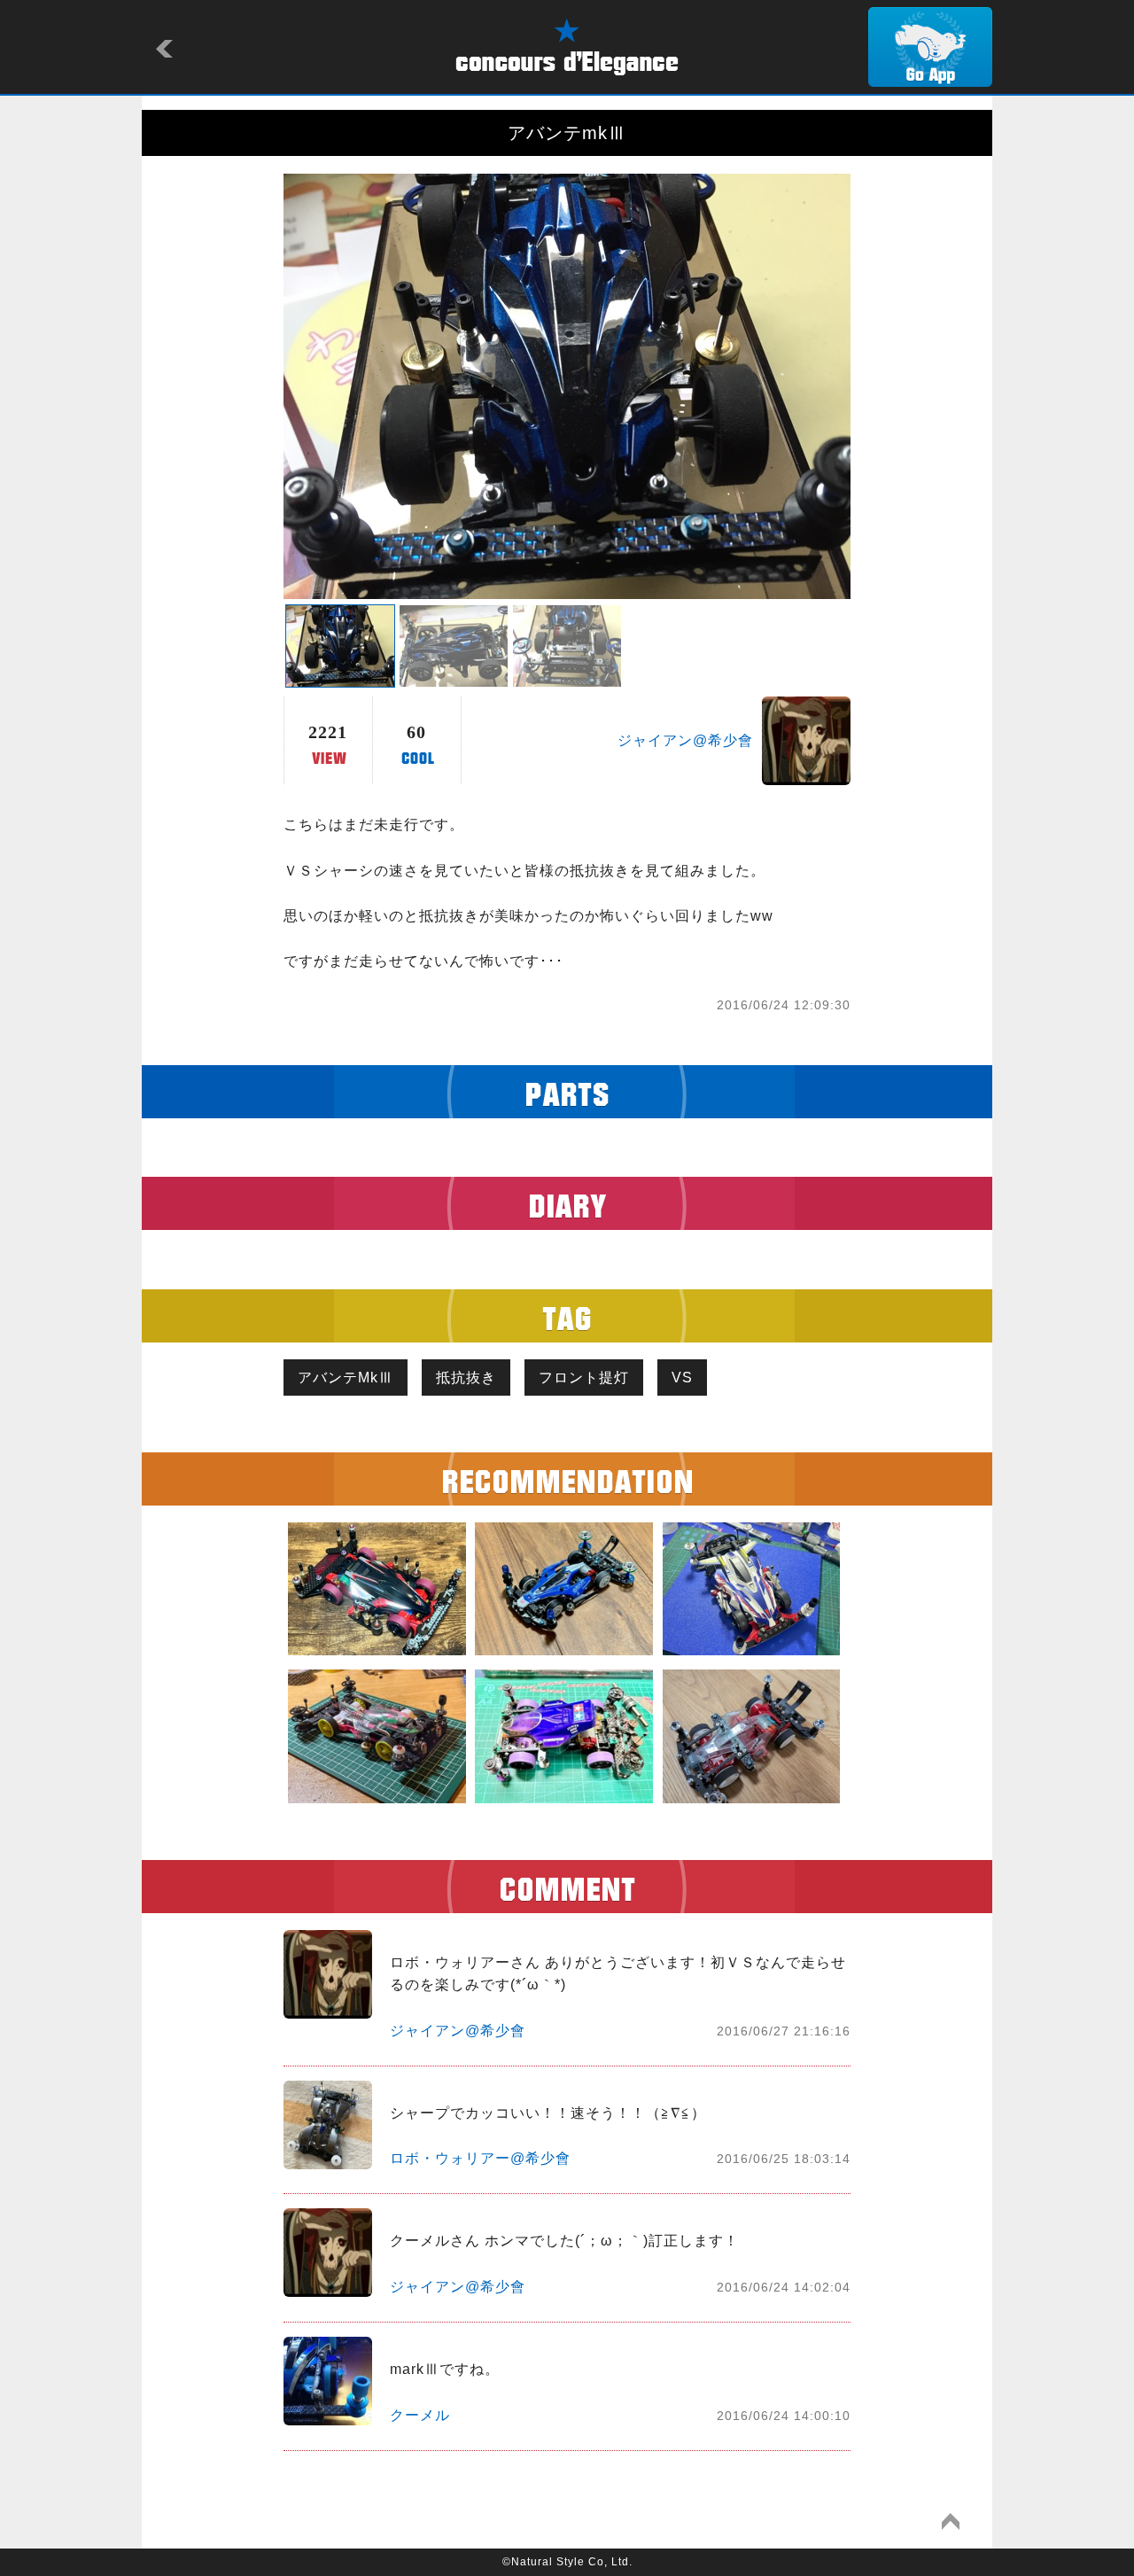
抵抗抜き (466, 1377)
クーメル (420, 2415)
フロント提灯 (584, 1377)
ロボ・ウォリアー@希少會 (480, 2158)
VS (682, 1377)
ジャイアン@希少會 (685, 740)
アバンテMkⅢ (346, 1377)
